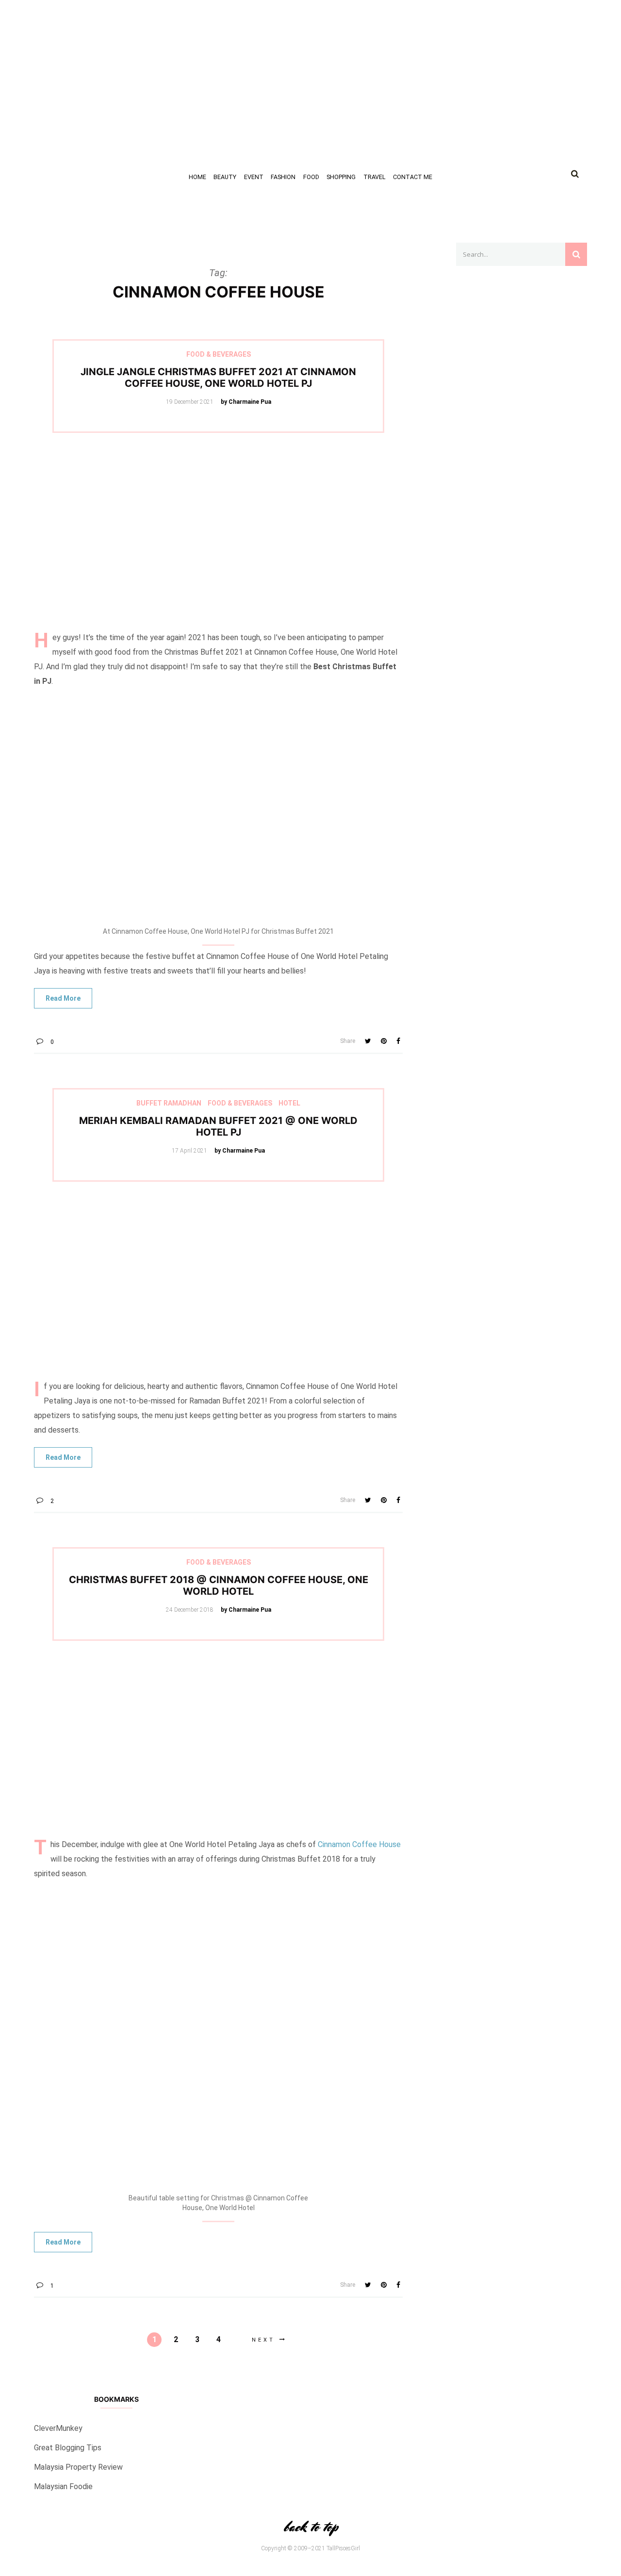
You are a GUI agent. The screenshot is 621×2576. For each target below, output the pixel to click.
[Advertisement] (291, 68)
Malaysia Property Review (78, 2467)
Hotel (289, 1103)
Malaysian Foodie (63, 2486)
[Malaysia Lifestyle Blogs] (522, 772)
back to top (310, 2527)
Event (254, 177)
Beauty (225, 177)
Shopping (341, 177)
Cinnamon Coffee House (359, 1844)
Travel (375, 177)
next (263, 2340)
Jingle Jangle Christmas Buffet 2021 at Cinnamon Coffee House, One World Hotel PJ (218, 378)
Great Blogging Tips (68, 2448)
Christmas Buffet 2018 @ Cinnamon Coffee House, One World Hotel (219, 1585)
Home (197, 177)
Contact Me (413, 177)
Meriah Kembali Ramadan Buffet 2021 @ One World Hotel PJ (218, 1126)
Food (311, 177)
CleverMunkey (58, 2428)
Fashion (283, 177)
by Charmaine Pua (246, 402)
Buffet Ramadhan (169, 1103)
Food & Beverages (219, 354)
